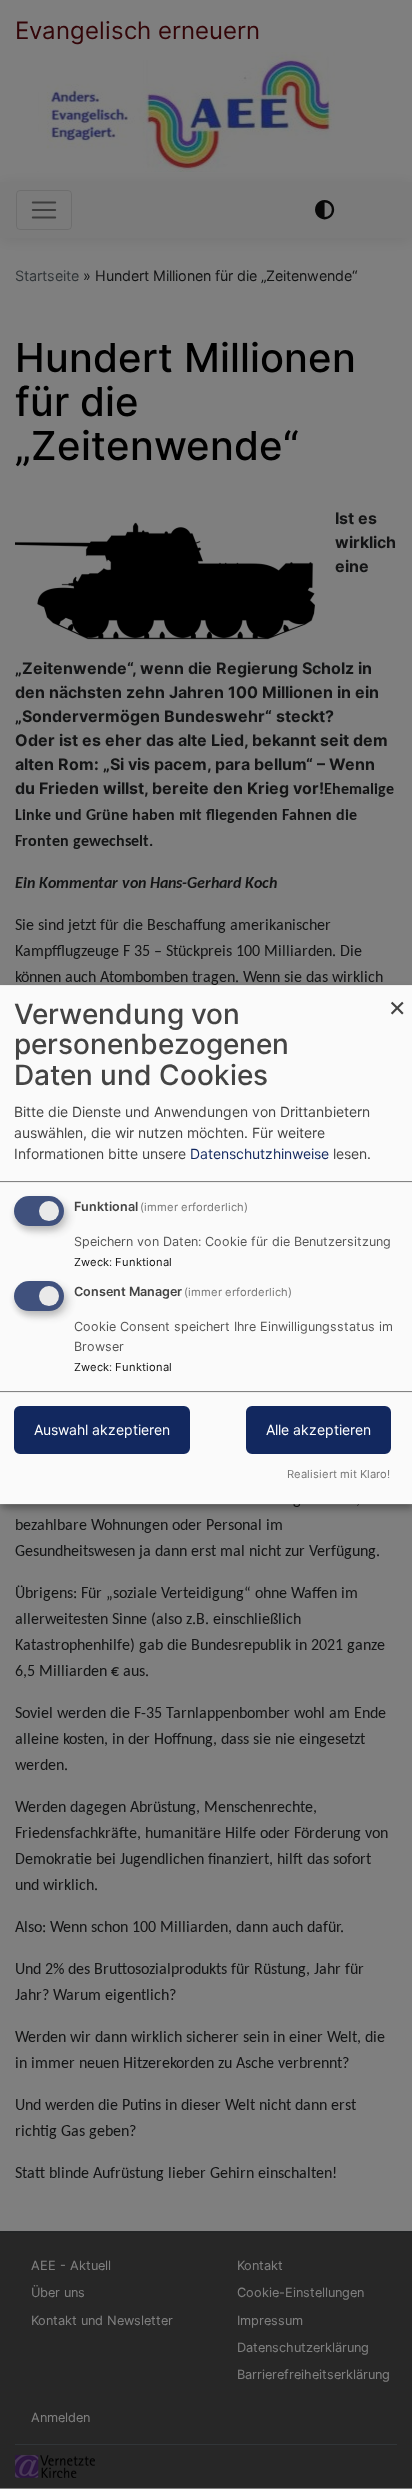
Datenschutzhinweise (259, 1153)
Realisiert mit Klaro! (338, 1474)
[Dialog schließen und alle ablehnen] (397, 997)
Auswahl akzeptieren (102, 1430)
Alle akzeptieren (318, 1430)
